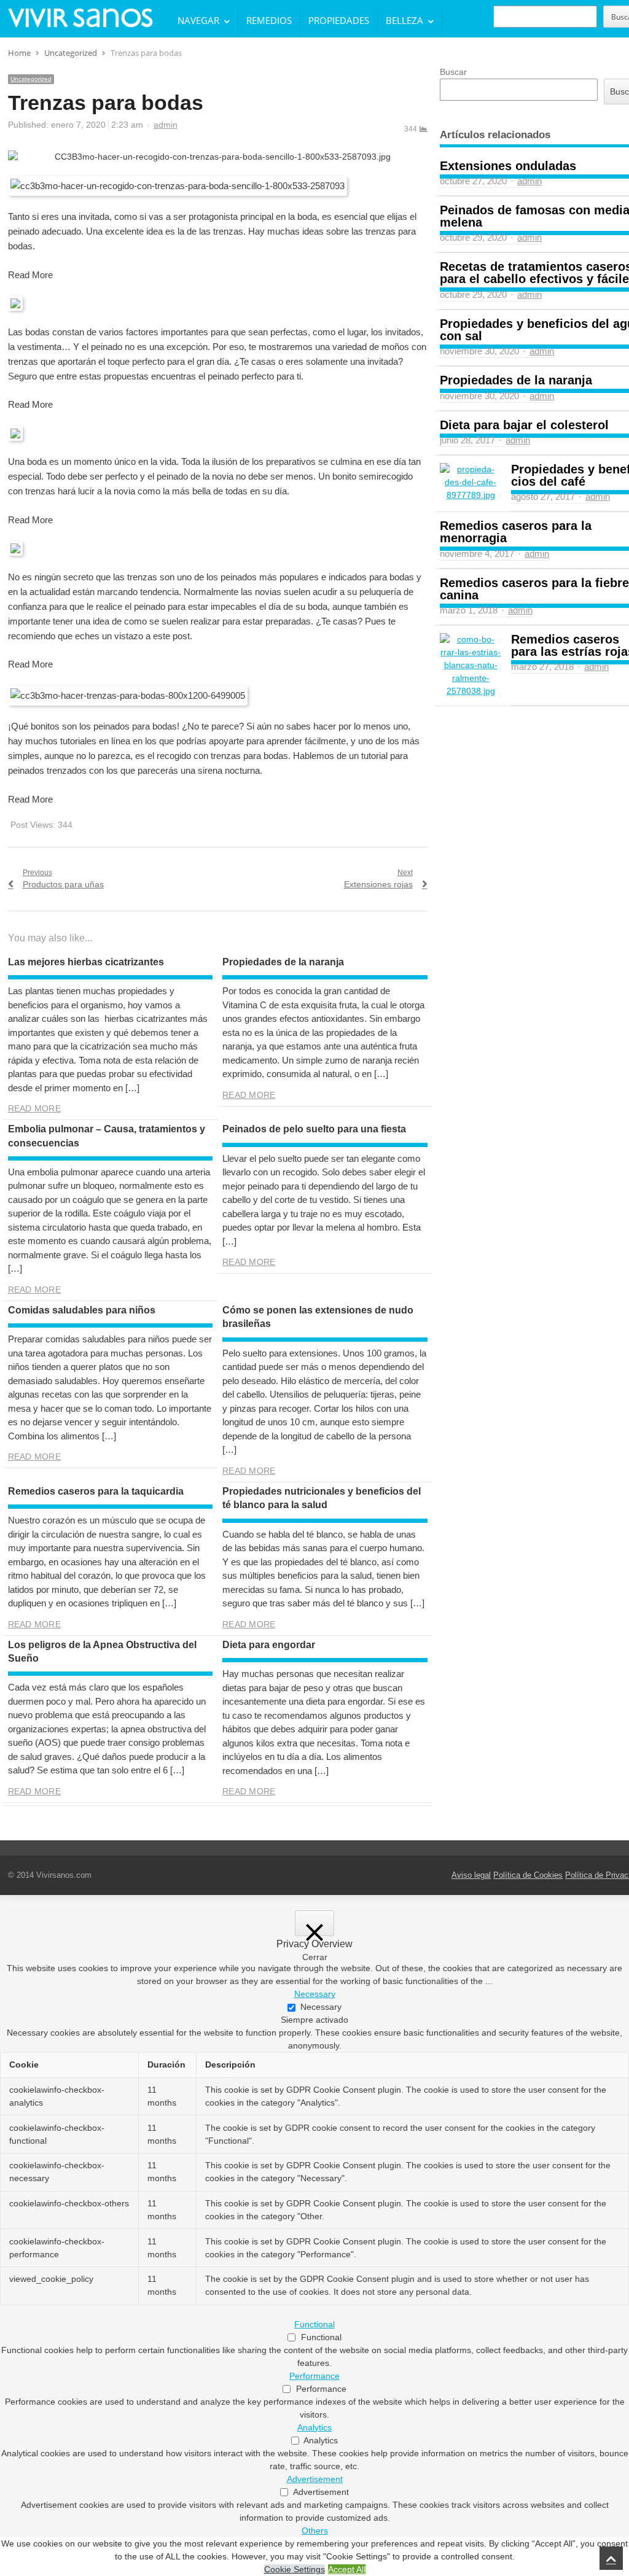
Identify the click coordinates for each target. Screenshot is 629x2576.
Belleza (404, 20)
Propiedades (339, 20)
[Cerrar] (314, 1923)
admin (166, 125)
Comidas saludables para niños (82, 1310)
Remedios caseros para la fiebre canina (534, 589)
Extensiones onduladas (508, 166)
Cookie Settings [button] (295, 2569)
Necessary (321, 2007)
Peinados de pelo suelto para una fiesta (314, 1129)
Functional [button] (314, 2324)
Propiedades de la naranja (283, 962)
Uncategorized (31, 79)
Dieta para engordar (269, 1645)
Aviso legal (471, 1875)
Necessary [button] (315, 1994)
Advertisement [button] (315, 2479)
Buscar (453, 72)
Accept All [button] (347, 2569)
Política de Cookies (528, 1875)
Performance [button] (314, 2376)
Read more (34, 1108)
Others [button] (315, 2531)
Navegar (198, 20)
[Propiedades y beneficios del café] (471, 482)
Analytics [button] (314, 2427)
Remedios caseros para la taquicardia (96, 1491)
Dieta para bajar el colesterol (524, 425)
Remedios (269, 20)
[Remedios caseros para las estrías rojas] (471, 665)
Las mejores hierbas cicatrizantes (86, 962)
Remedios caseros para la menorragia (516, 532)
